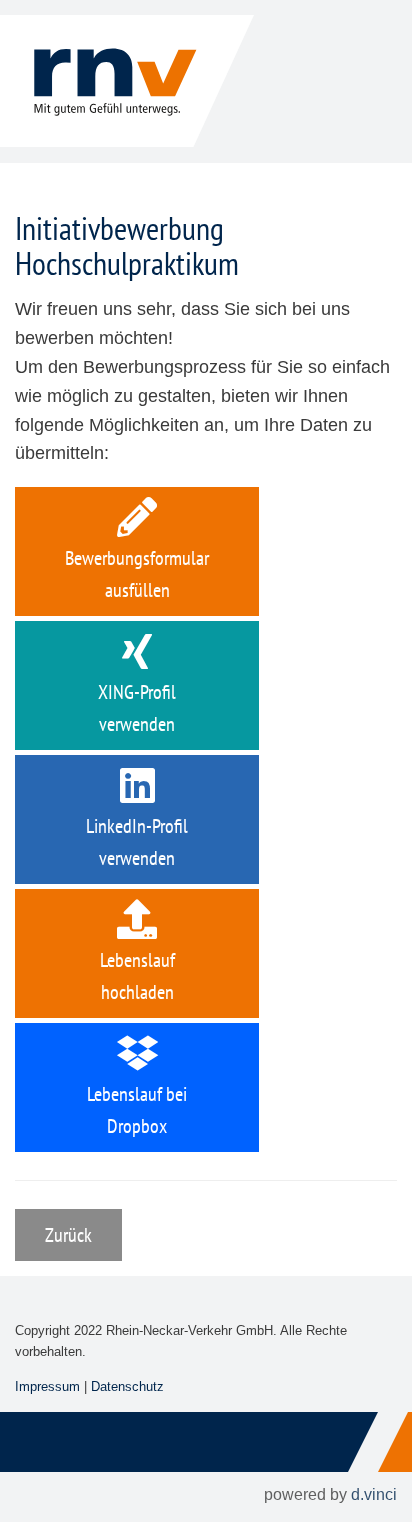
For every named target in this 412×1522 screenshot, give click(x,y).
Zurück (68, 1235)
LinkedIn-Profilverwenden (137, 842)
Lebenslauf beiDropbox (137, 1110)
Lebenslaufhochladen (137, 976)
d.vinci (374, 1494)
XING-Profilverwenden (137, 708)
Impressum (47, 1386)
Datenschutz (127, 1386)
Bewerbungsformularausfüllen (137, 574)
